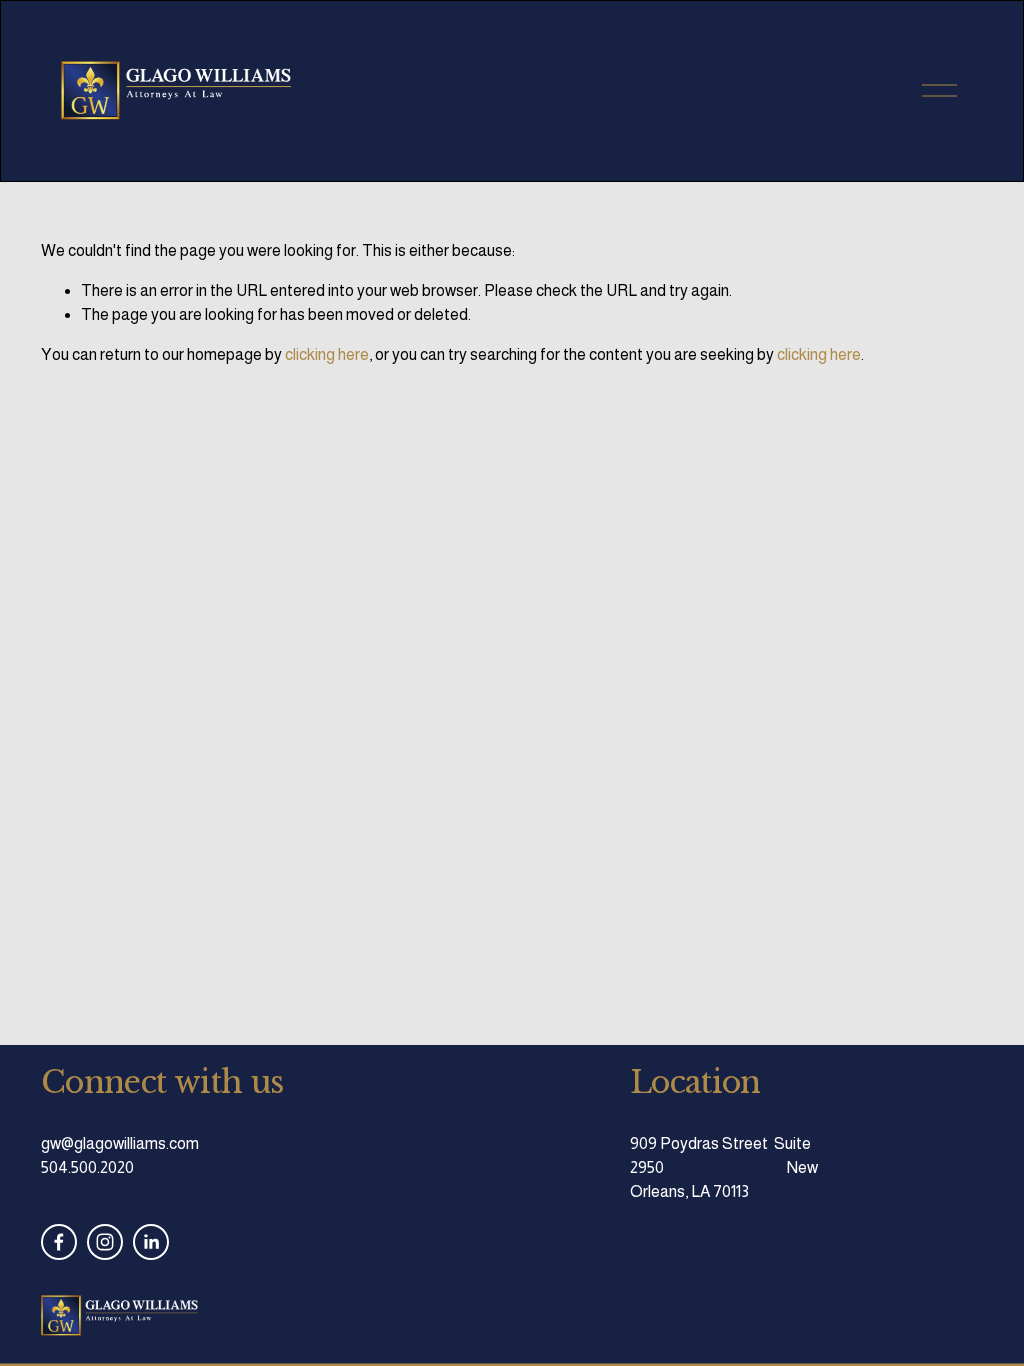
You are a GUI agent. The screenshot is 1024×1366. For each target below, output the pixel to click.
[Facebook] (59, 1242)
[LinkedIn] (151, 1242)
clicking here (327, 354)
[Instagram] (105, 1242)
